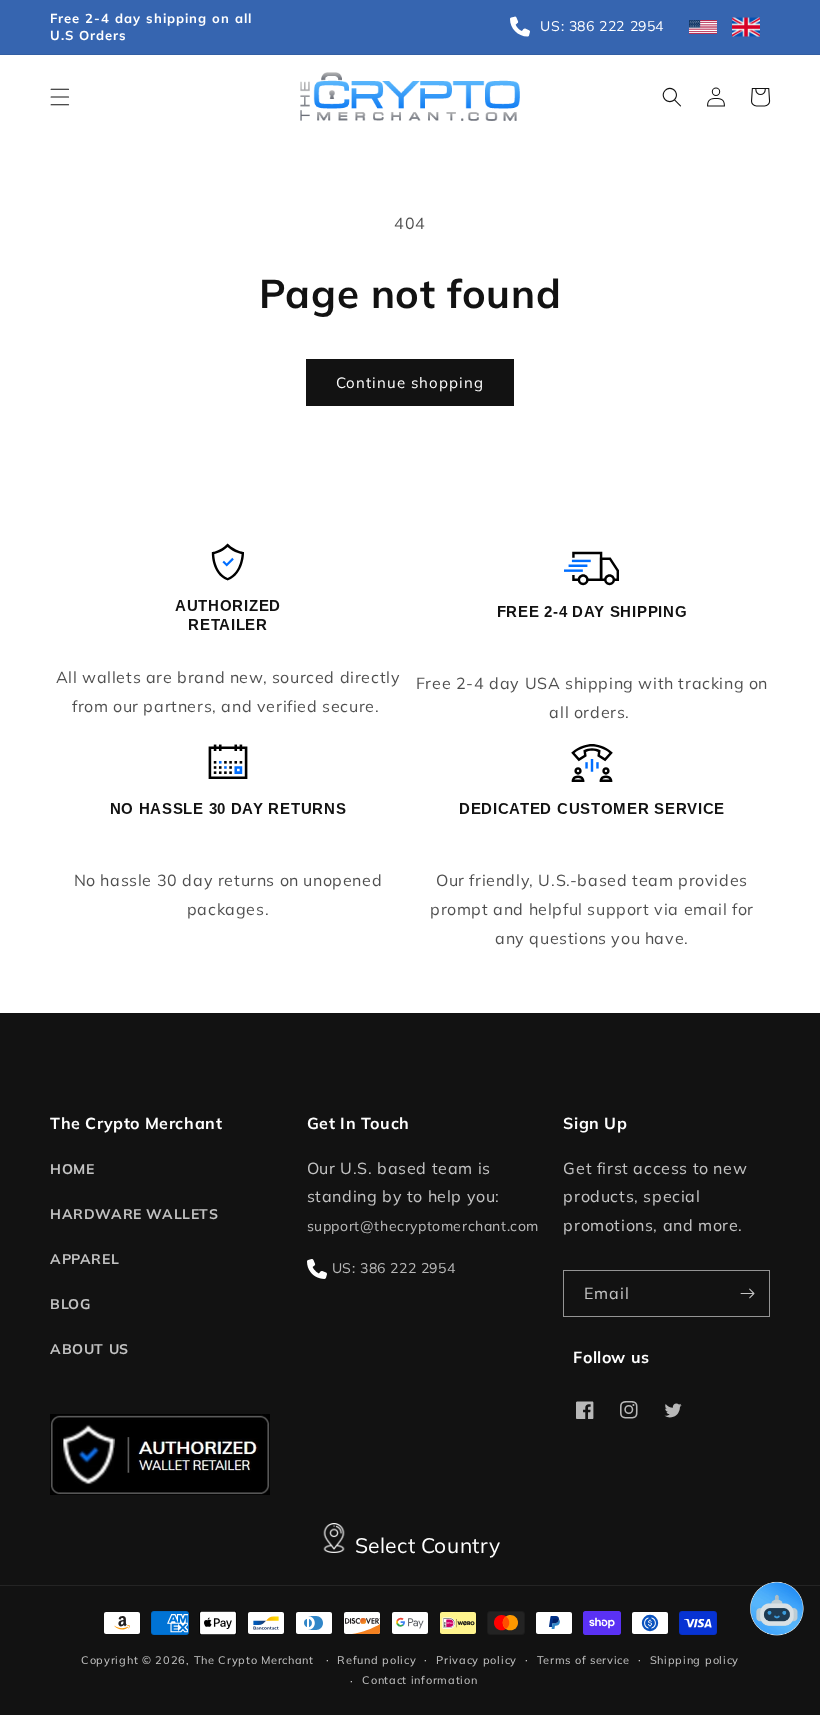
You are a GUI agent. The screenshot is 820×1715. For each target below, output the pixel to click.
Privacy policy (476, 1660)
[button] (60, 97)
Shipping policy (695, 1660)
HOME (72, 1169)
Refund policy (376, 1660)
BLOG (70, 1304)
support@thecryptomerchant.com (423, 1226)
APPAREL (84, 1259)
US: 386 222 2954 (394, 1268)
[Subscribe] (747, 1293)
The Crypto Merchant (254, 1660)
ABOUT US (89, 1349)
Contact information (419, 1680)
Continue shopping (410, 382)
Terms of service (583, 1660)
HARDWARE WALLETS (134, 1214)
